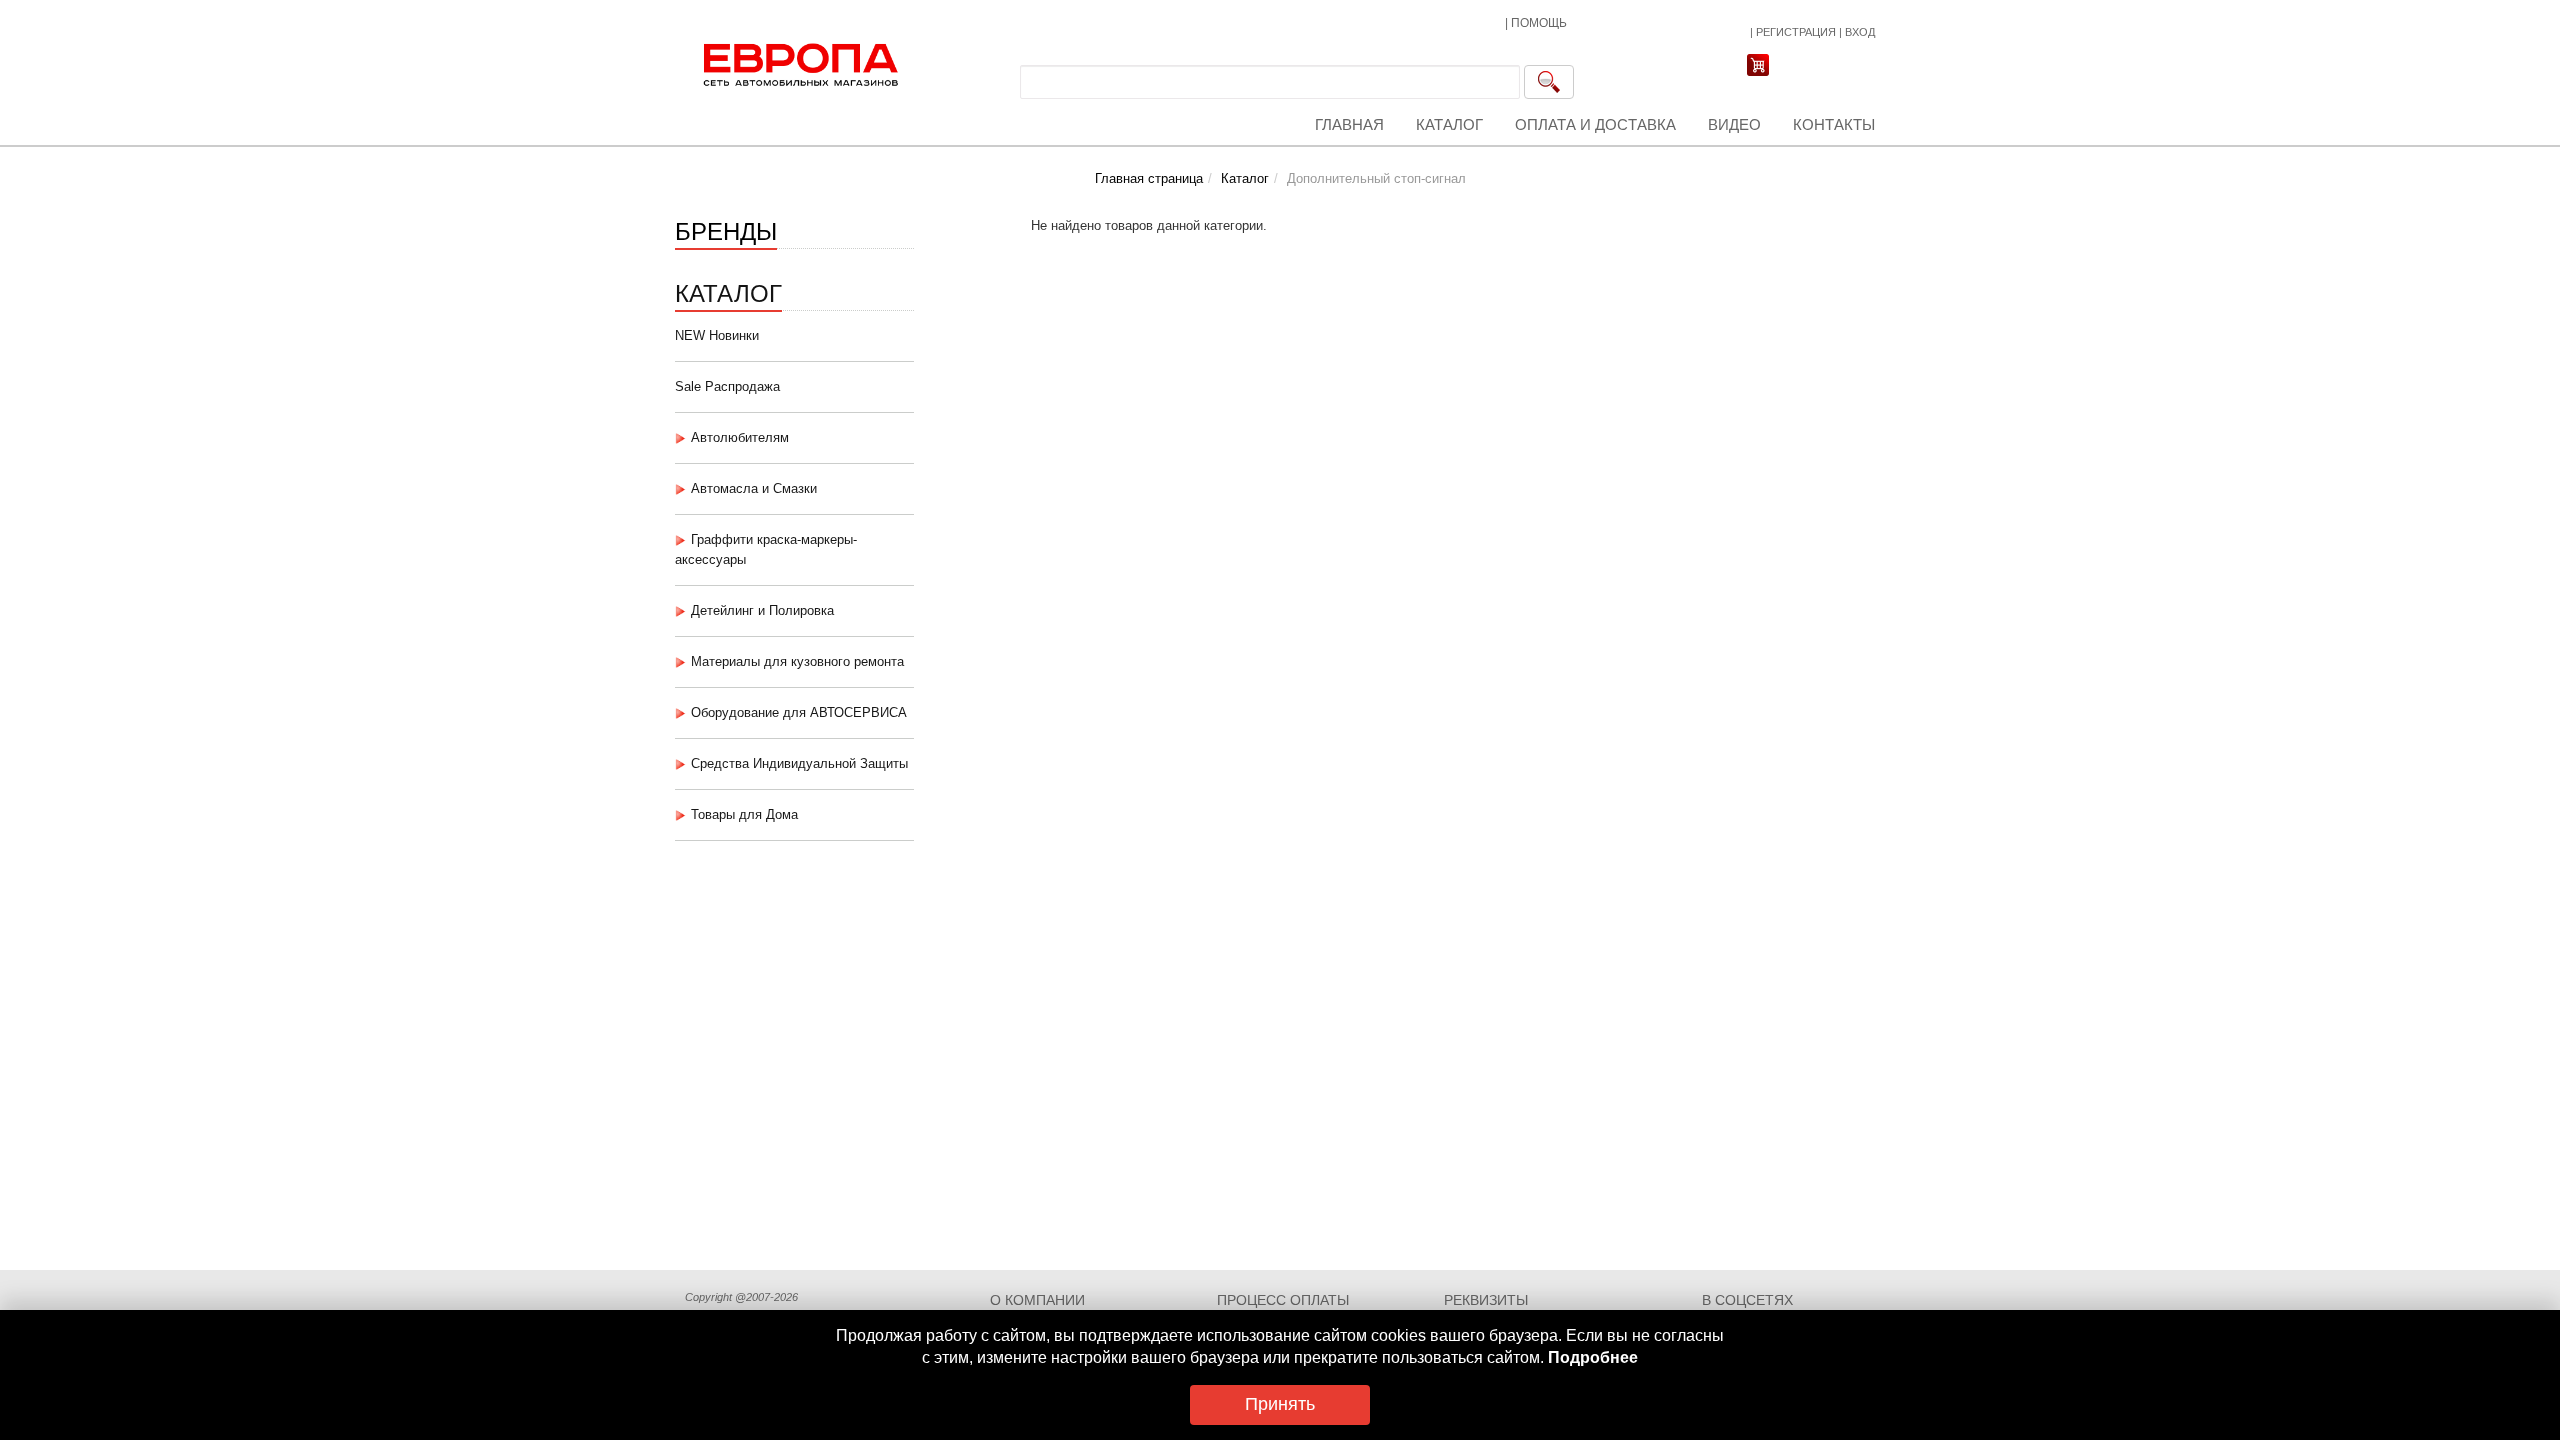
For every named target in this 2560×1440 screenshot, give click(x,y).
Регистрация (1796, 32)
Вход (1860, 32)
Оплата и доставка (1595, 124)
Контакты (1834, 124)
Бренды (726, 229)
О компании (1037, 1300)
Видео (1734, 124)
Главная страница (1149, 178)
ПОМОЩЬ (1539, 23)
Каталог (1449, 124)
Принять (1280, 1404)
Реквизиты (1486, 1300)
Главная (1349, 124)
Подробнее (1593, 1357)
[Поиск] (1549, 82)
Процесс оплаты (1283, 1300)
